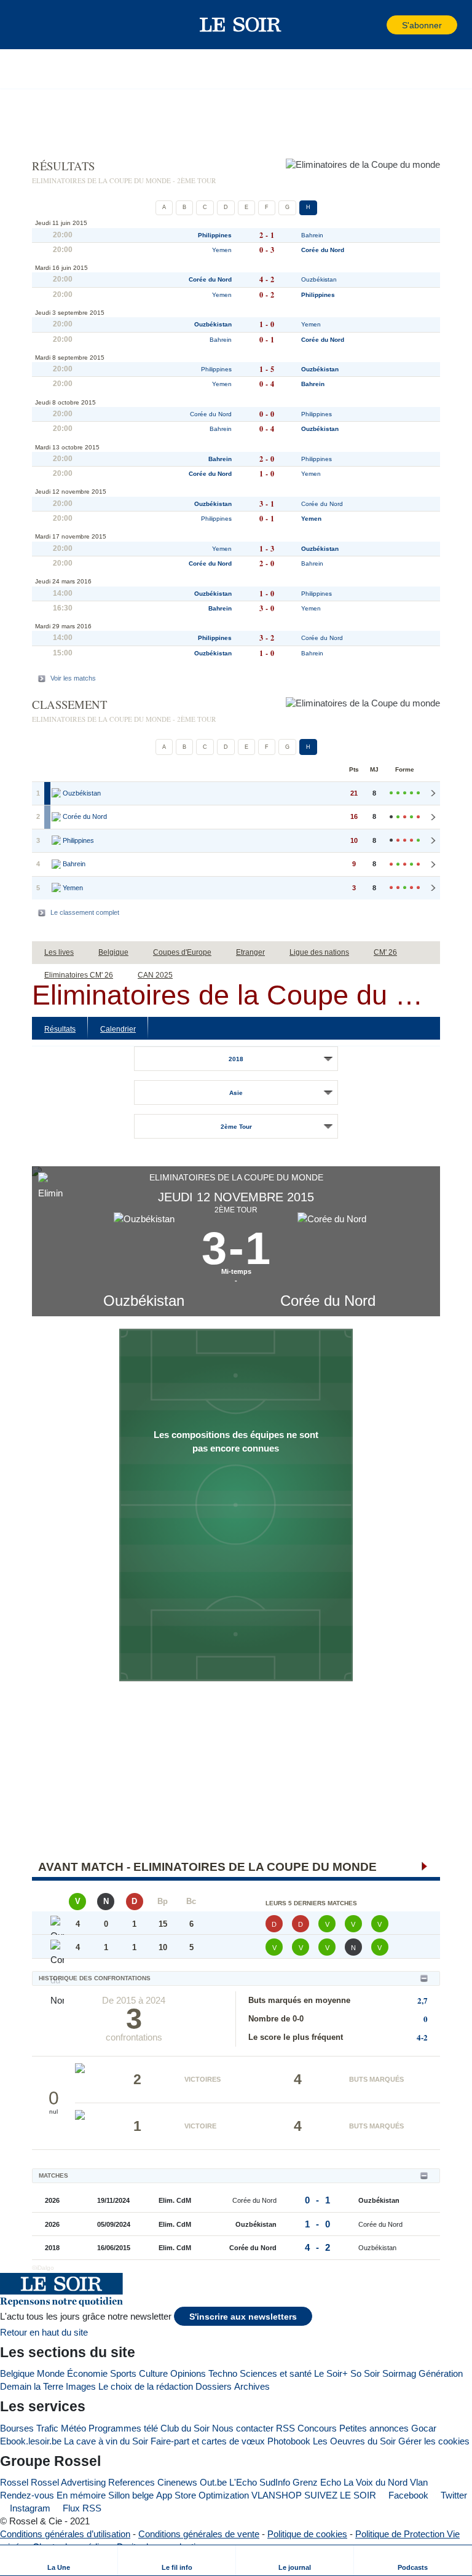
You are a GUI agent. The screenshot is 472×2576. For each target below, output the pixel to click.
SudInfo (275, 2482)
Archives (252, 2386)
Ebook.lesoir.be (31, 2441)
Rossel (14, 2482)
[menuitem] (59, 2560)
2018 (236, 1059)
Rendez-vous (27, 2495)
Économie (87, 2373)
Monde (51, 2373)
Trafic (47, 2428)
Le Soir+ (331, 2373)
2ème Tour (236, 1127)
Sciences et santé (276, 2373)
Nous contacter (243, 2428)
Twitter (453, 2495)
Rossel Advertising (68, 2482)
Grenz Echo (317, 2482)
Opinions (188, 2373)
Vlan (419, 2482)
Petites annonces (374, 2428)
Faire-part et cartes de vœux (208, 2441)
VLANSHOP (277, 2495)
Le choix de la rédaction (146, 2386)
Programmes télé (123, 2428)
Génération (441, 2373)
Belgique (17, 2373)
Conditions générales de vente (199, 2534)
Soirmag (399, 2373)
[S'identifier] (376, 25)
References (132, 2482)
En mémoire (81, 2495)
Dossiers (214, 2386)
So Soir (365, 2373)
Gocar (424, 2428)
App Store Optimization (203, 2495)
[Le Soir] (241, 25)
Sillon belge (131, 2495)
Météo (73, 2428)
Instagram (29, 2508)
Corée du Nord (328, 1301)
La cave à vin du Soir (106, 2441)
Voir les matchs (73, 678)
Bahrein (312, 235)
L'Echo (243, 2482)
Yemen (222, 250)
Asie (236, 1093)
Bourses (17, 2428)
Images (81, 2386)
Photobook (289, 2441)
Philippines (215, 235)
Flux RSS (81, 2508)
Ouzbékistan (144, 1301)
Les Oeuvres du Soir (354, 2441)
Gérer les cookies (434, 2441)
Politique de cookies (307, 2534)
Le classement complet (85, 912)
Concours (317, 2428)
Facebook (407, 2495)
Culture (153, 2373)
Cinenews (177, 2482)
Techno (223, 2373)
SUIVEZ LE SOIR (340, 2495)
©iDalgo (43, 2268)
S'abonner (422, 26)
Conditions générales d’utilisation (65, 2534)
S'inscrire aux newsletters (243, 2317)
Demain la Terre (32, 2386)
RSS (285, 2428)
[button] (30, 25)
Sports (123, 2373)
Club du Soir (185, 2428)
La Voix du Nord (376, 2482)
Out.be (213, 2482)
